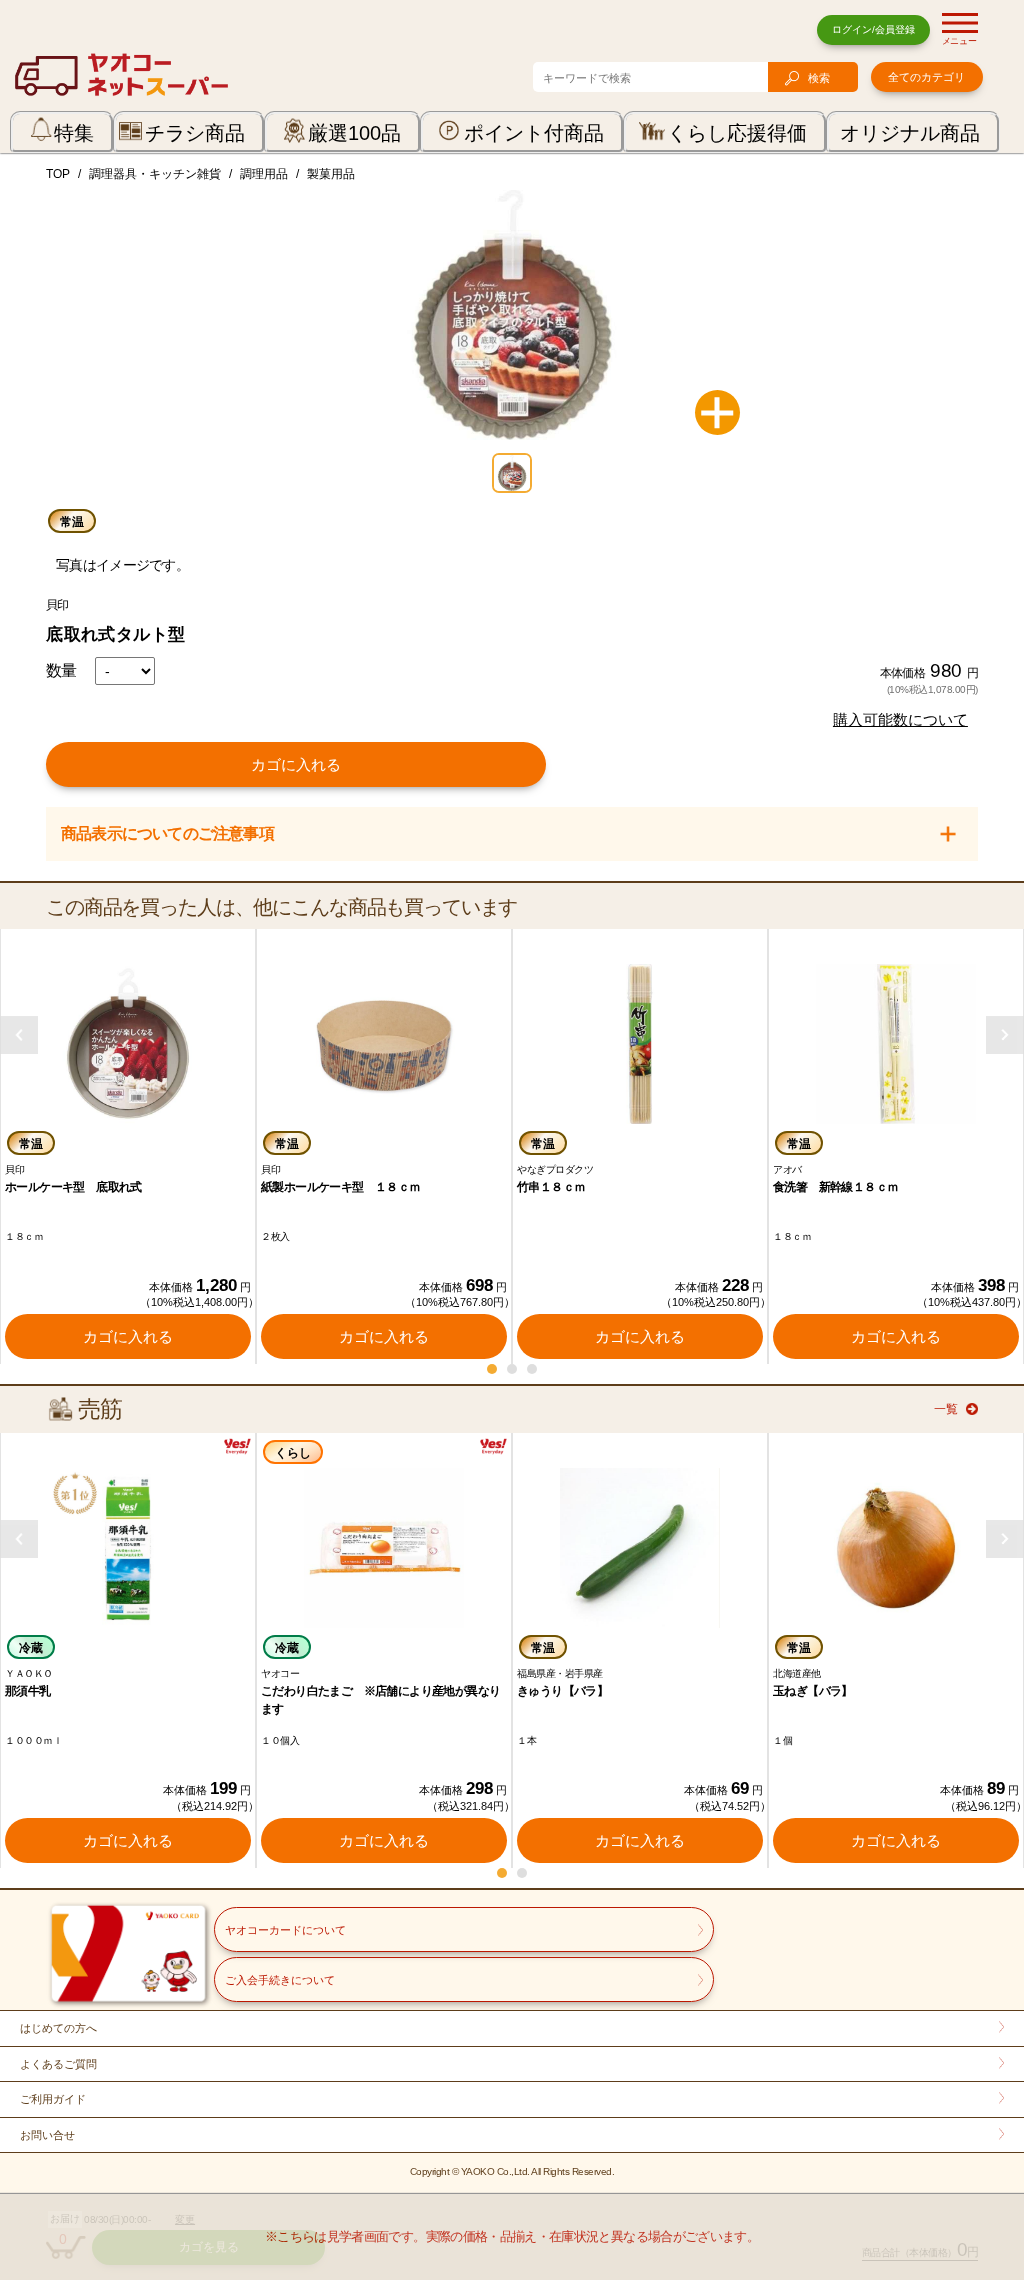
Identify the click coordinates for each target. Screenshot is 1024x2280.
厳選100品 (354, 133)
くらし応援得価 (737, 133)
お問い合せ (47, 2135)
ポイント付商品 (534, 133)
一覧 (946, 1409)
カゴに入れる (296, 764)
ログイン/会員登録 (873, 29)
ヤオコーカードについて (285, 1930)
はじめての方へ (58, 2028)
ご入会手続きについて (280, 1980)
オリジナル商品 (910, 133)
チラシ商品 (195, 133)
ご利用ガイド (53, 2099)
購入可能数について (900, 719)
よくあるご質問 (58, 2064)
